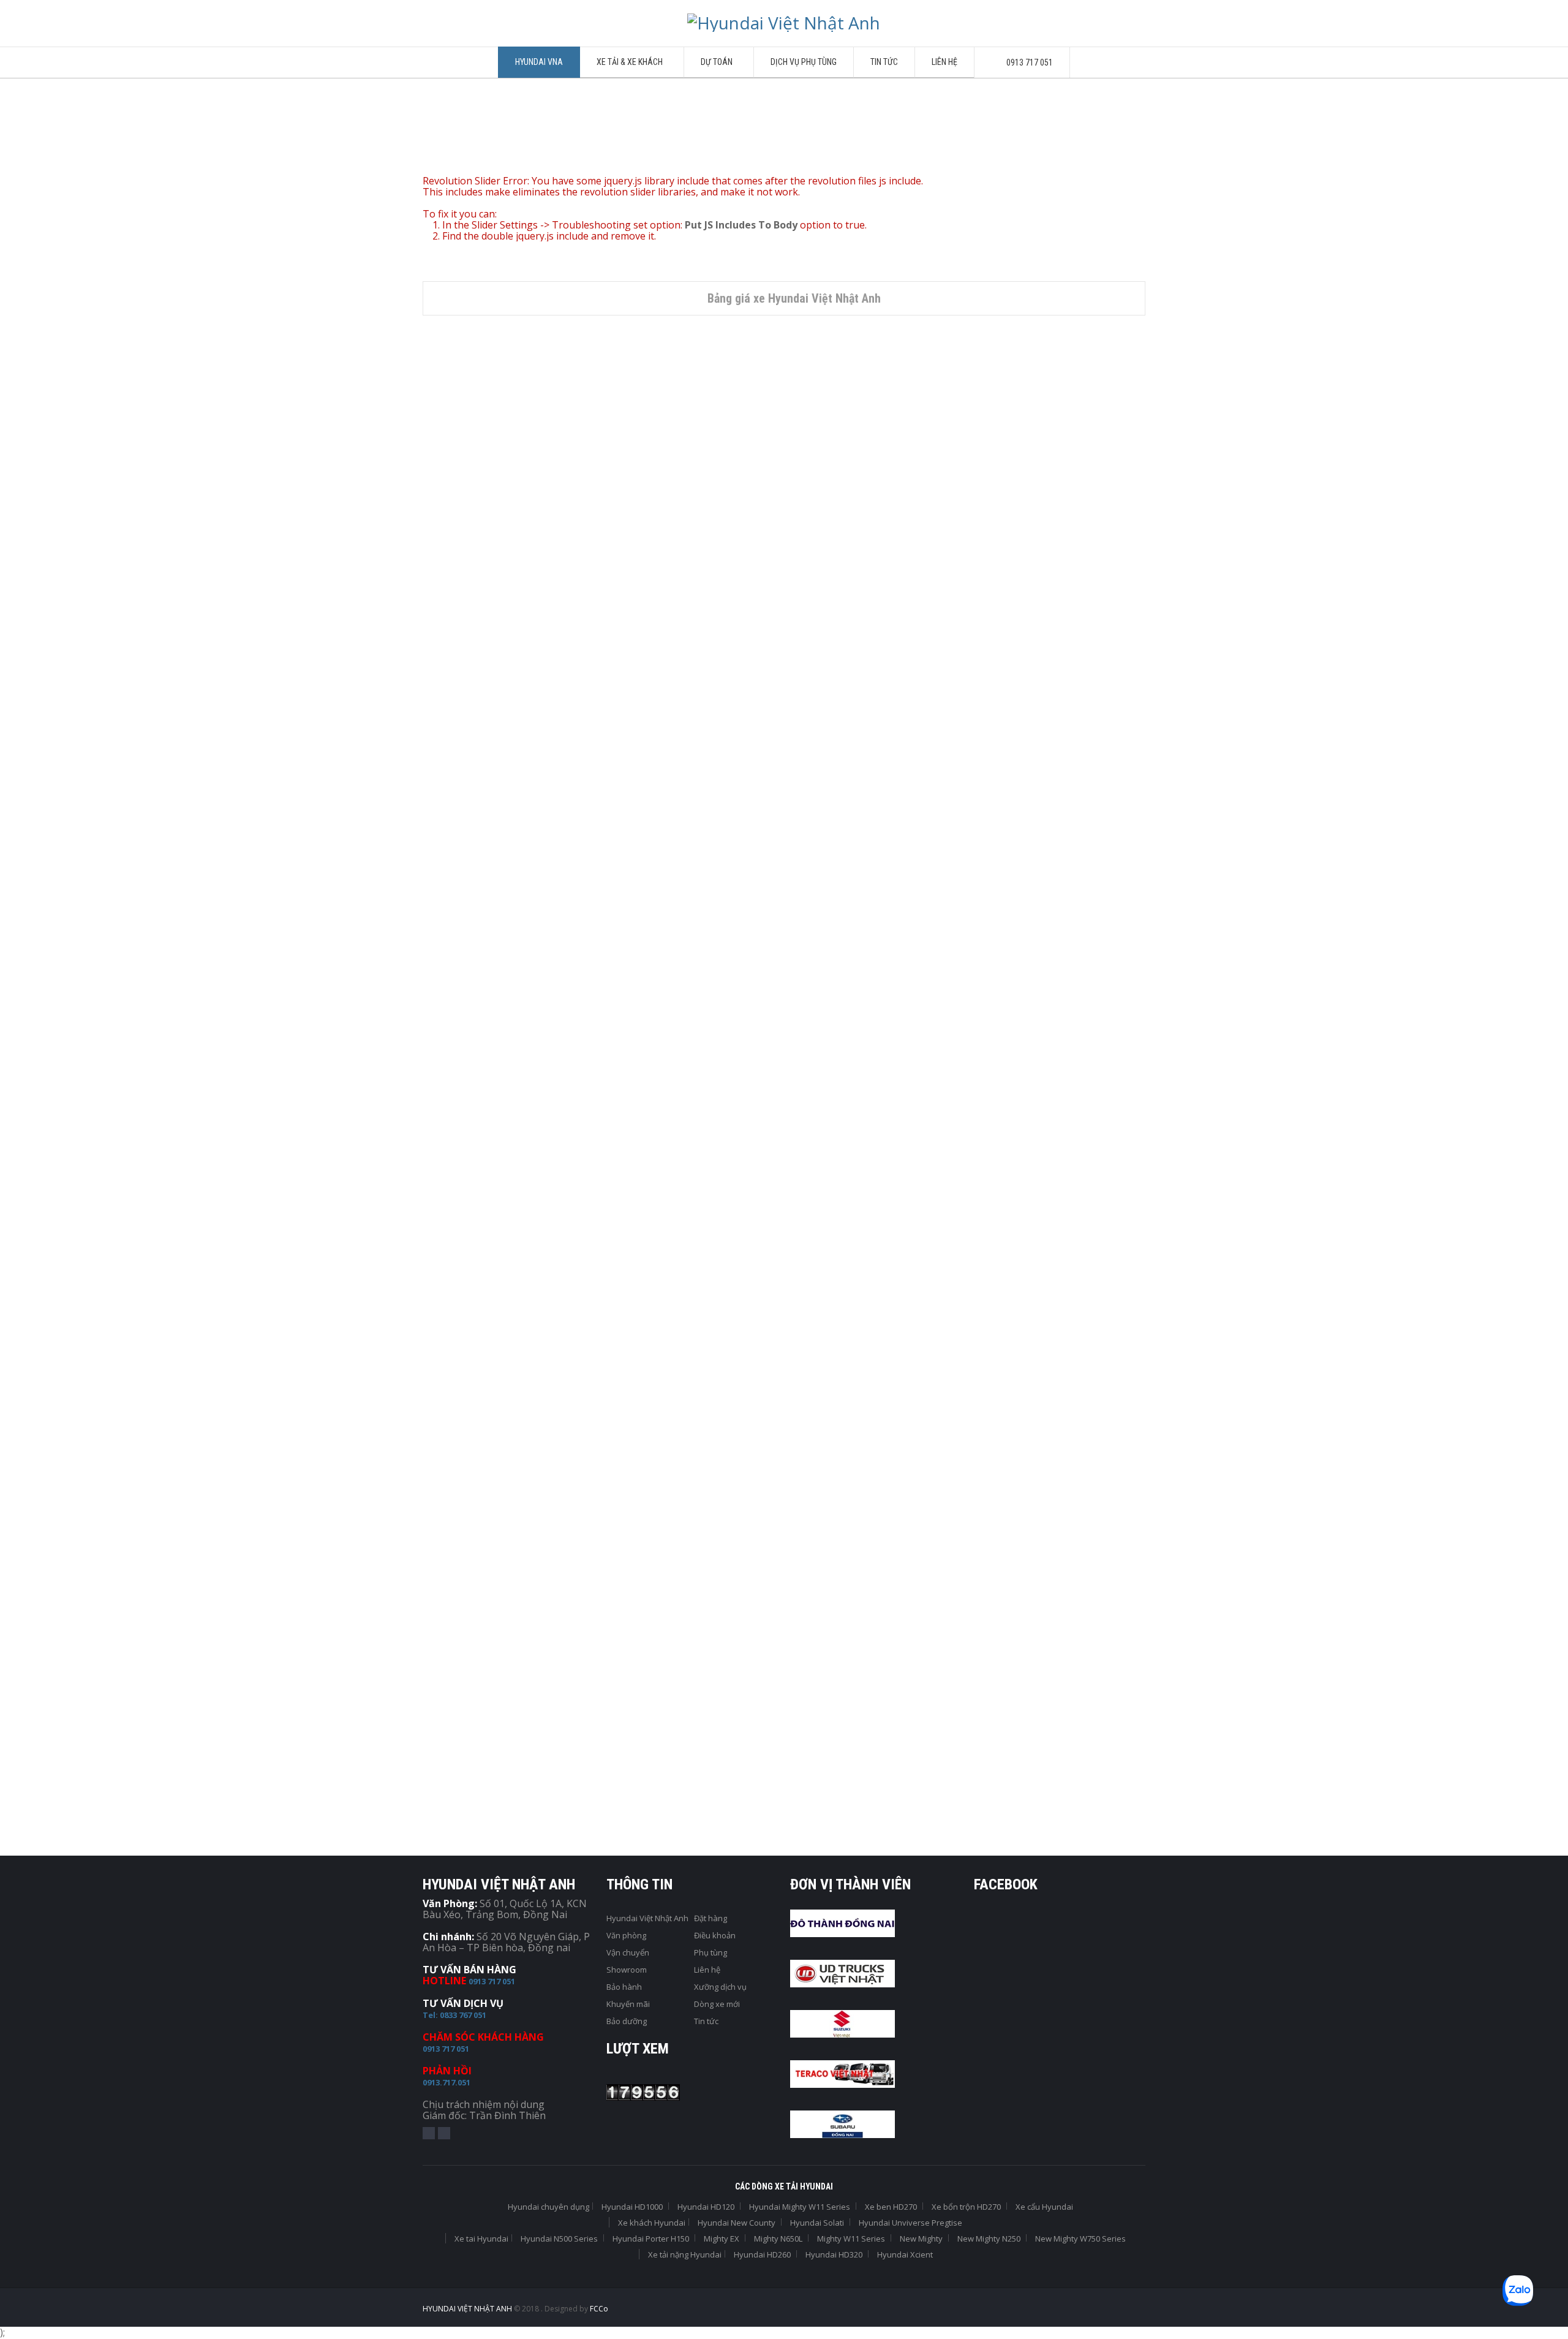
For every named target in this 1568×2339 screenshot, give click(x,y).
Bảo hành (624, 1987)
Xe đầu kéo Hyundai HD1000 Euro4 (843, 1214)
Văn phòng (626, 1935)
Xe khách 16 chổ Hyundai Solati (747, 931)
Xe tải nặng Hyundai (685, 2254)
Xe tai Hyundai (554, 593)
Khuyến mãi (628, 2004)
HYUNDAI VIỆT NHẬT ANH (468, 2309)
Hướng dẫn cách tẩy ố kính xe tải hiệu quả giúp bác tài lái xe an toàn (490, 1734)
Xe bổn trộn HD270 (709, 1199)
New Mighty (921, 2239)
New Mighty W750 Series (1080, 2239)
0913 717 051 (492, 1981)
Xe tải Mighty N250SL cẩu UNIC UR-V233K (483, 1495)
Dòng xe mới (717, 2004)
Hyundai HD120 (706, 2207)
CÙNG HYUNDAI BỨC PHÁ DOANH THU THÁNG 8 (967, 1658)
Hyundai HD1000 (884, 1199)
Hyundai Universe (505, 937)
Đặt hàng (710, 1918)
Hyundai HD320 (834, 2254)
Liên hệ (707, 1970)
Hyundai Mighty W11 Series (800, 2207)
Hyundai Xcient (905, 2254)
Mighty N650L (778, 2239)
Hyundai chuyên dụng (449, 1199)
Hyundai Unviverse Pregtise (489, 911)
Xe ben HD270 (517, 1199)
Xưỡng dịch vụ (720, 1987)
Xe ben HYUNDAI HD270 (458, 1214)
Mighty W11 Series (851, 2239)
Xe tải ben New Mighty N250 (1011, 1225)
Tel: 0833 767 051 (454, 2015)
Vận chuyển (628, 1952)
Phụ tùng (710, 1952)
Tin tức (706, 2021)
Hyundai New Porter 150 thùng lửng (524, 608)
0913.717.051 (447, 2082)
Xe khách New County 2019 (978, 926)
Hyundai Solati (707, 911)
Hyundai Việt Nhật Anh (647, 1918)
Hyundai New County (958, 911)
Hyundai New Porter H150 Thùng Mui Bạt (990, 614)
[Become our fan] (429, 2133)
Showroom (627, 1970)
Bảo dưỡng (627, 2021)
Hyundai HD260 (762, 2254)
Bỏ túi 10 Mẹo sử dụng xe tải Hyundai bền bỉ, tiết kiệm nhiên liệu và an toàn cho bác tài (775, 1706)
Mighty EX (722, 2239)
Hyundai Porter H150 (485, 593)
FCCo (599, 2309)
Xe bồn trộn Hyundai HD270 (648, 1214)
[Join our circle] (444, 2133)
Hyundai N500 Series (559, 2239)
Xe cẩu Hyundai (436, 1475)
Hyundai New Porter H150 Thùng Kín (757, 608)
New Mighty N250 (1067, 1199)
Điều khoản (715, 1935)
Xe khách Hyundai (470, 922)
